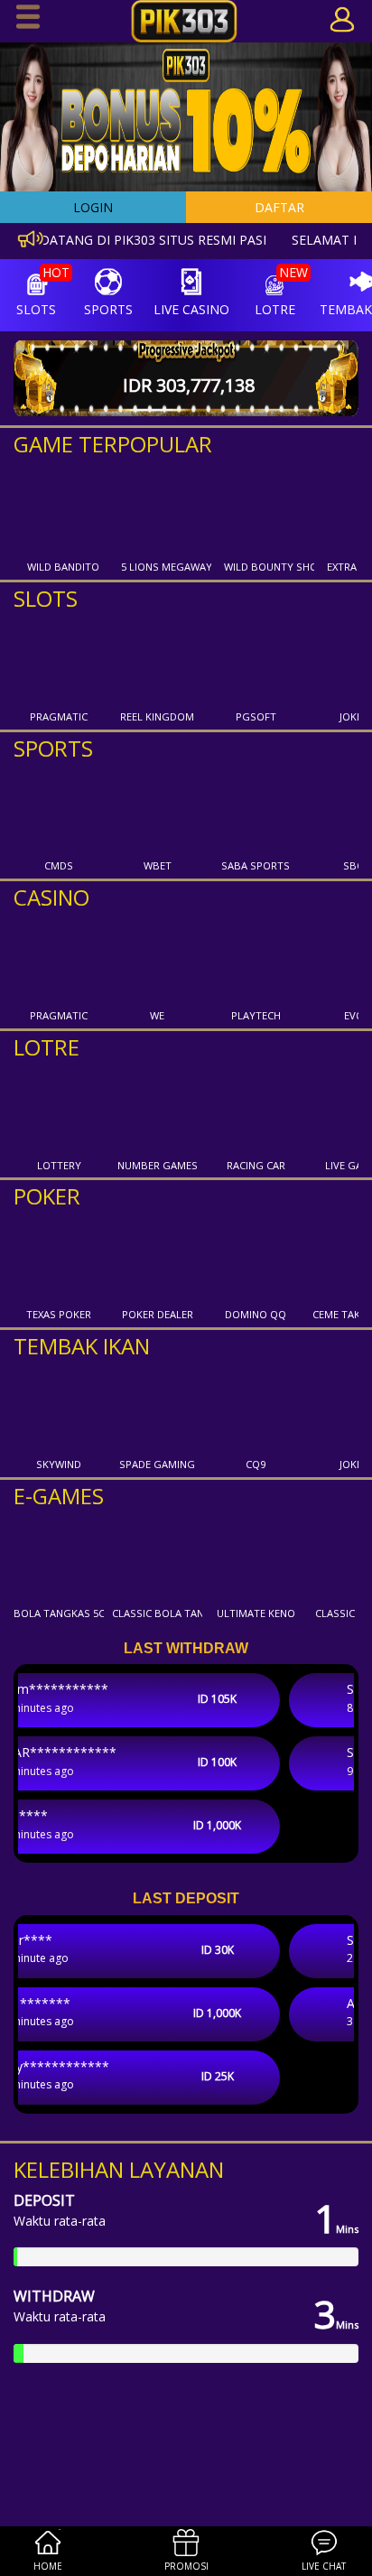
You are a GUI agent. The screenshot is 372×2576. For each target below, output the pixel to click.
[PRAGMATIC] (59, 660)
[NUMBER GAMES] (157, 1109)
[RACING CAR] (256, 1109)
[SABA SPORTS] (256, 809)
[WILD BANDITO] (63, 510)
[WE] (157, 959)
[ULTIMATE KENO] (256, 1557)
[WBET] (157, 809)
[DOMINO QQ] (256, 1258)
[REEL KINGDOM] (157, 660)
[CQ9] (256, 1408)
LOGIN (93, 207)
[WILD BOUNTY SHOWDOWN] (269, 510)
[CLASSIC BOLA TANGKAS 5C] (157, 1557)
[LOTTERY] (59, 1109)
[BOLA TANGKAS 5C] (59, 1557)
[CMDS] (59, 809)
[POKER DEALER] (157, 1258)
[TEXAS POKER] (59, 1258)
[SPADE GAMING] (157, 1408)
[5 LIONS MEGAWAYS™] (166, 510)
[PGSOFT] (256, 660)
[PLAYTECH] (256, 959)
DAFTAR (279, 207)
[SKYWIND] (59, 1408)
